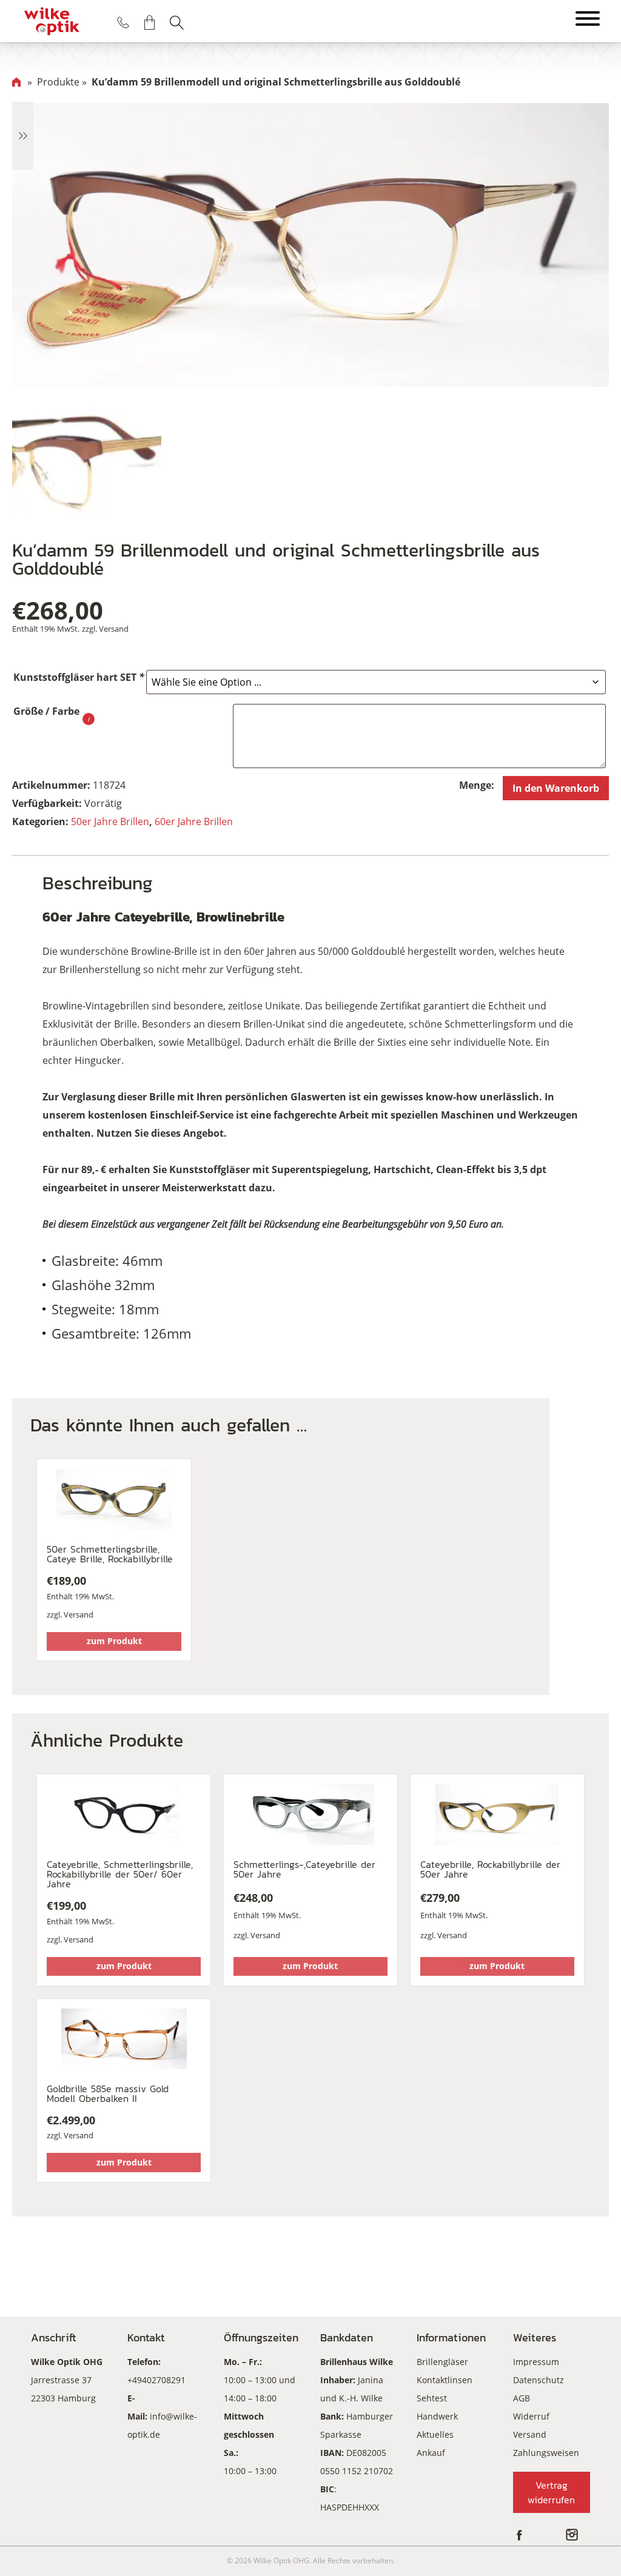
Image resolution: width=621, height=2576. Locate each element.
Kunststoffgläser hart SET (79, 677)
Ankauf (431, 2453)
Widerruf (531, 2416)
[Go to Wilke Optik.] (16, 82)
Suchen (176, 22)
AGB (522, 2398)
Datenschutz (539, 2380)
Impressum (536, 2362)
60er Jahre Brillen (194, 821)
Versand (114, 629)
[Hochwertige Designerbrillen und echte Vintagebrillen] (52, 21)
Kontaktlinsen (445, 2380)
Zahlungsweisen (546, 2453)
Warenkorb (150, 22)
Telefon (123, 22)
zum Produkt (114, 1641)
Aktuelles (435, 2434)
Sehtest (432, 2398)
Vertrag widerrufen (551, 2492)
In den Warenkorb (556, 788)
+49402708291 (156, 2380)
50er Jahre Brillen (110, 821)
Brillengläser (442, 2362)
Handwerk (437, 2416)
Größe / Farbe (46, 711)
